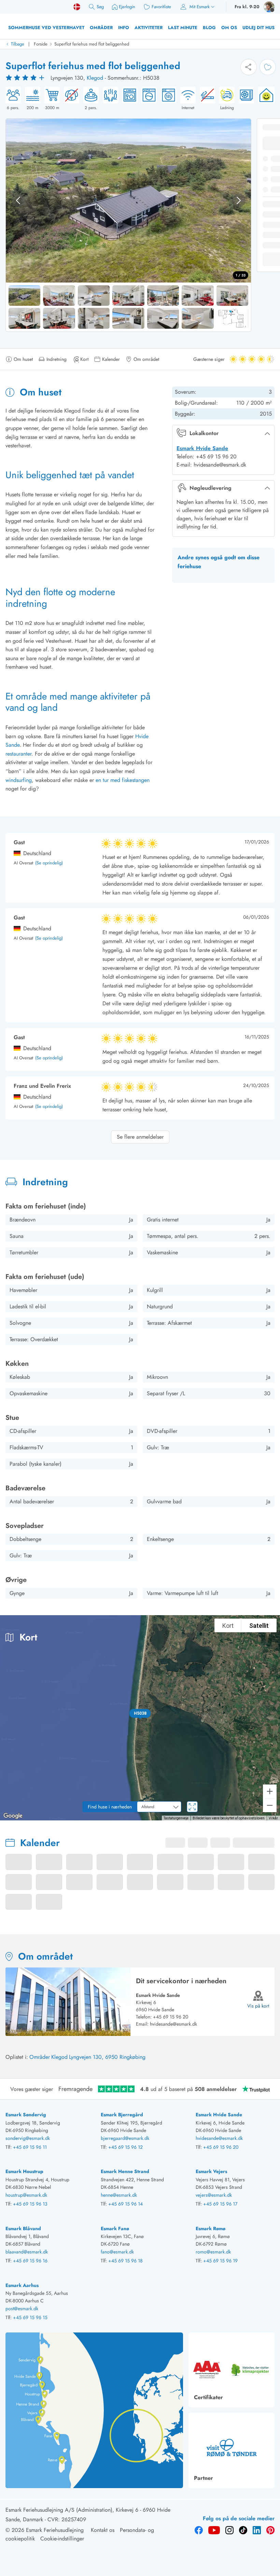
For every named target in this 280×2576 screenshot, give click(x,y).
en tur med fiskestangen (123, 780)
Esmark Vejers (211, 2171)
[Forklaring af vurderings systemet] (26, 78)
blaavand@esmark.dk (27, 2252)
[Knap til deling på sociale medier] (249, 67)
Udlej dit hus (258, 28)
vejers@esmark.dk (214, 2195)
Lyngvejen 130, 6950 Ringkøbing (107, 2057)
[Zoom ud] (270, 1805)
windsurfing (19, 780)
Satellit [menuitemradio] (259, 1626)
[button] (140, 1713)
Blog (209, 28)
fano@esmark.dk (117, 2252)
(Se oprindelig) (49, 863)
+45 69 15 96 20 (171, 2017)
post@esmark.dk (22, 2309)
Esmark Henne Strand (125, 2171)
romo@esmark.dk (213, 2252)
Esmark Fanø (115, 2228)
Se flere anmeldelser (140, 1137)
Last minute (183, 28)
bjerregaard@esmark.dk (125, 2138)
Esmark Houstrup (24, 2171)
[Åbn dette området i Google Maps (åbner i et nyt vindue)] (13, 1816)
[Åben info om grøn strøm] (264, 99)
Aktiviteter (149, 28)
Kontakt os (103, 2530)
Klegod (95, 78)
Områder (101, 28)
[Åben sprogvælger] (77, 7)
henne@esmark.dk (119, 2195)
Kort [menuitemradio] (228, 1626)
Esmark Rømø (211, 2228)
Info (124, 28)
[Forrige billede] (18, 200)
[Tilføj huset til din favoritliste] (268, 67)
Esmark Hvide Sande (202, 448)
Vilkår (273, 1818)
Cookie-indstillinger (62, 2539)
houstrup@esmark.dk (26, 2195)
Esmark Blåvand (23, 2228)
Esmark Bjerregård (122, 2115)
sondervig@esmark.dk (28, 2138)
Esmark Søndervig (26, 2115)
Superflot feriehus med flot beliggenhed (92, 44)
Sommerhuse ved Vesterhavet (46, 28)
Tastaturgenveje (176, 1818)
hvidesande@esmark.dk (173, 2024)
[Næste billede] (239, 200)
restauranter (18, 754)
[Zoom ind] (270, 1791)
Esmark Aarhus (22, 2285)
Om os (229, 28)
